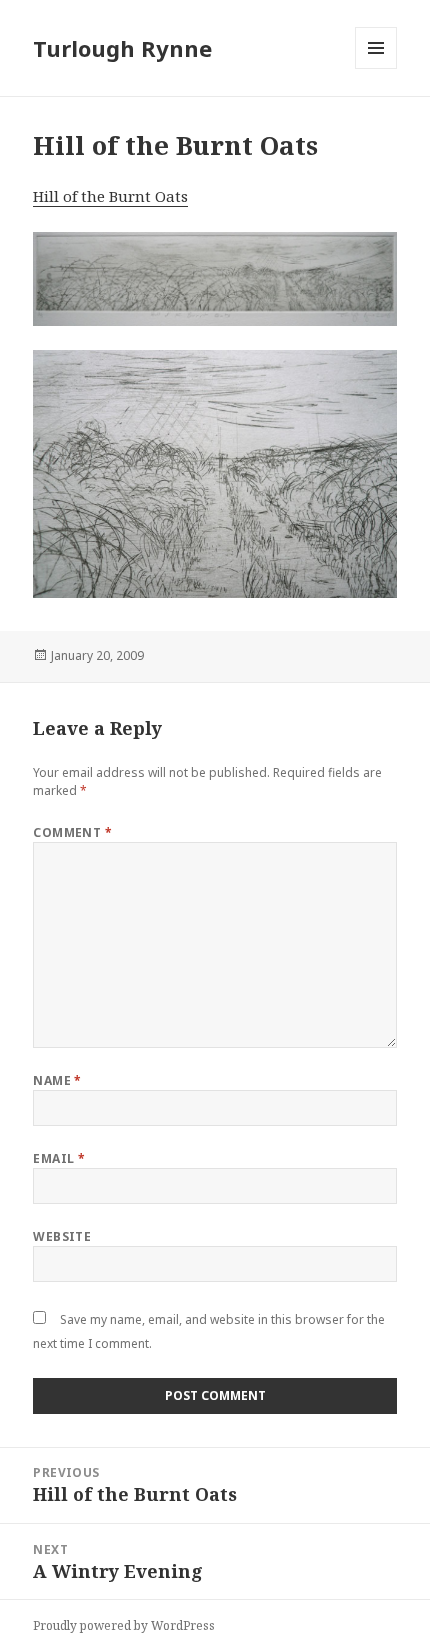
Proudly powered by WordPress (124, 1625)
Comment (72, 832)
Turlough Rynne (122, 48)
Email (59, 1158)
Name (57, 1080)
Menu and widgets (376, 68)
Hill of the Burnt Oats (110, 196)
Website (62, 1236)
